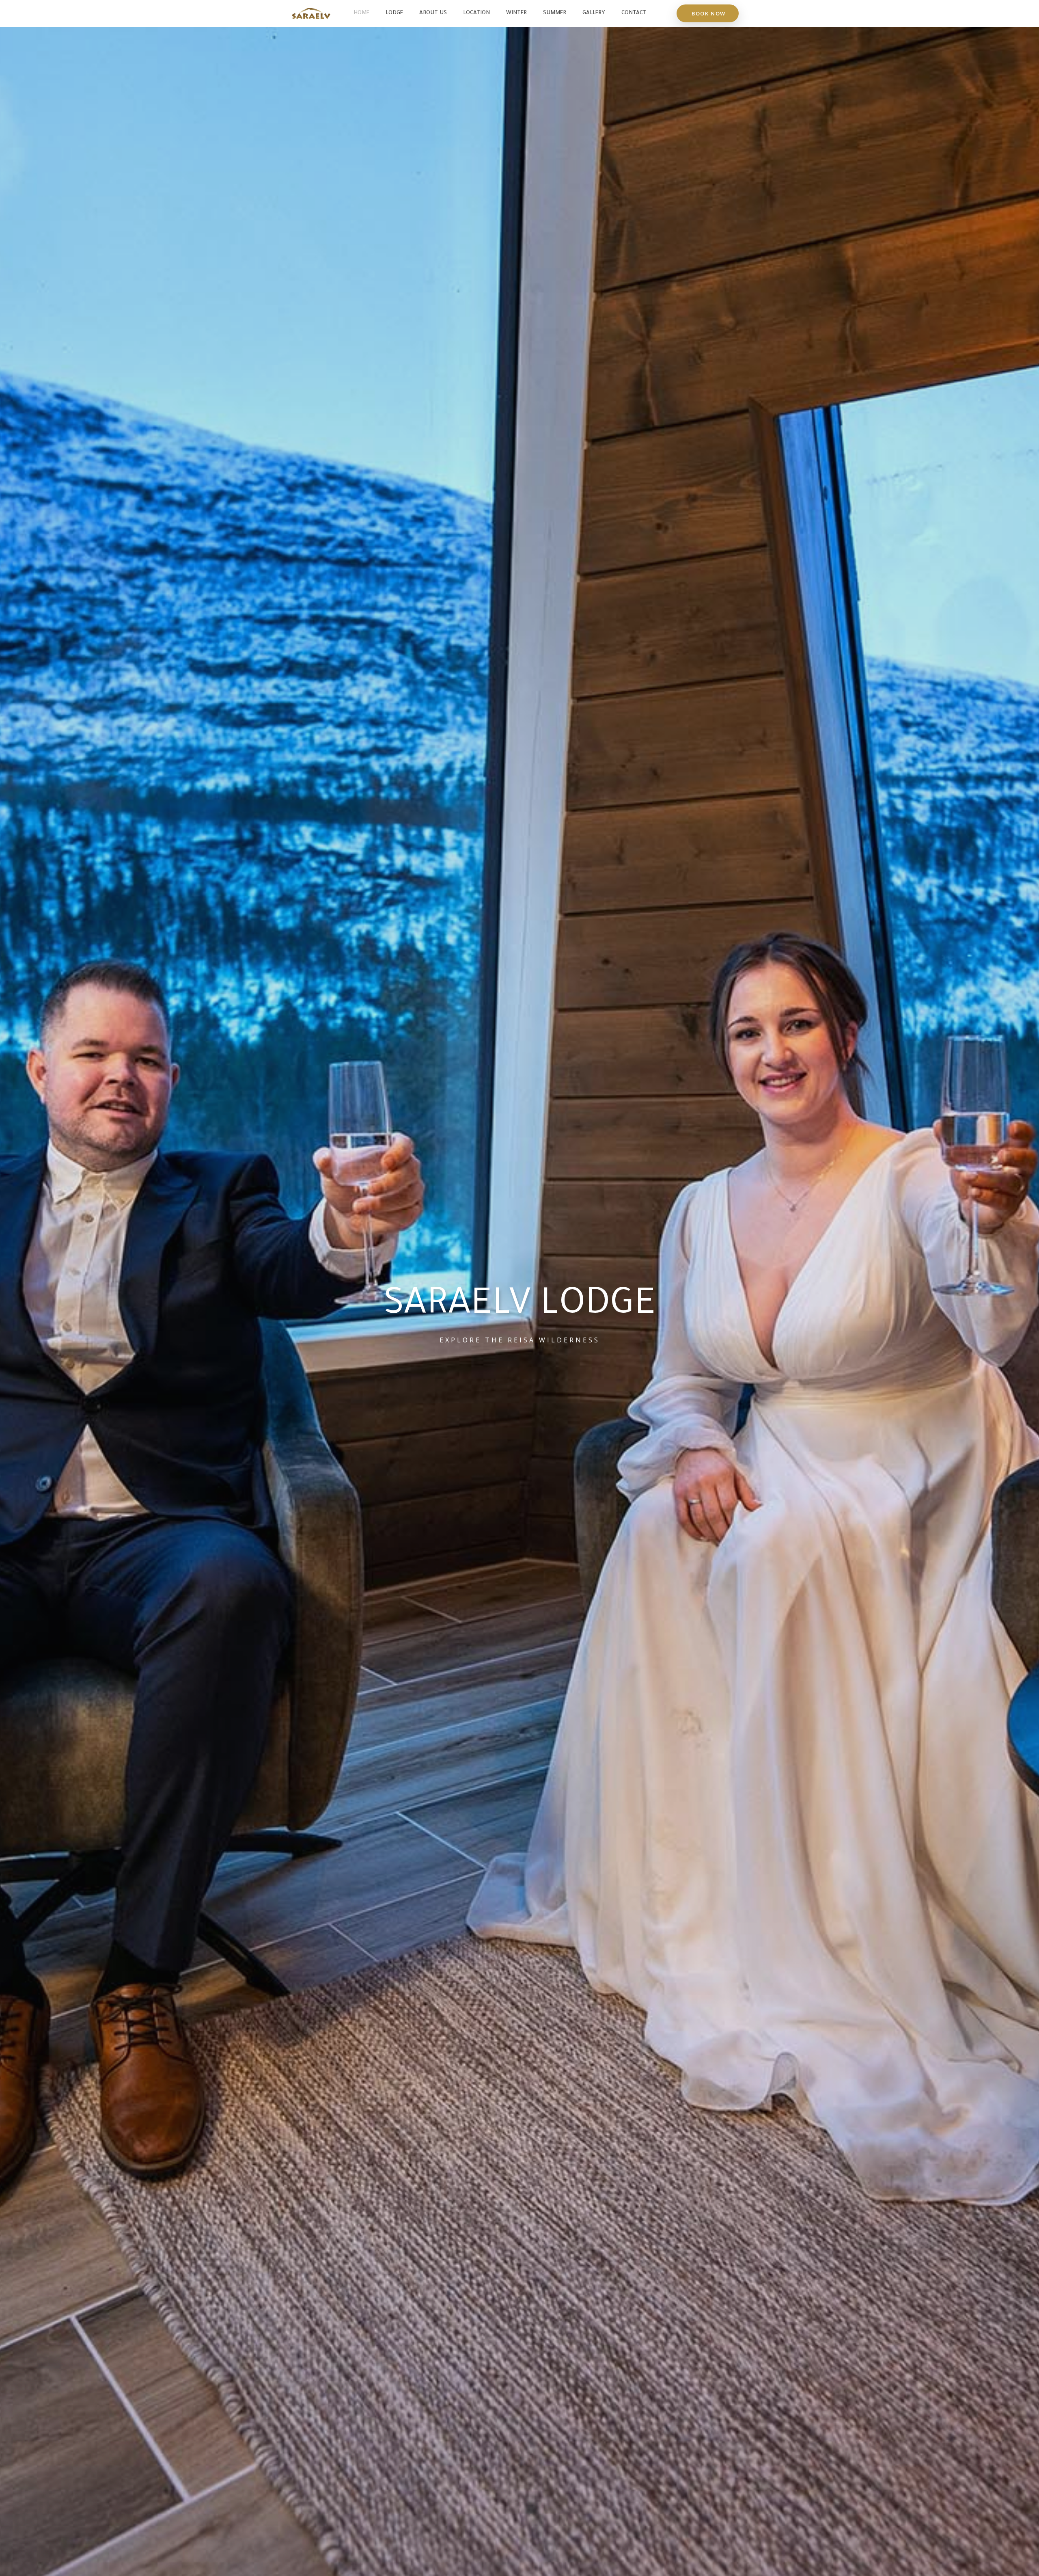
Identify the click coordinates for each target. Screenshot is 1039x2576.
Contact (634, 13)
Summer (555, 13)
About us (433, 13)
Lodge (394, 13)
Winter (516, 13)
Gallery (594, 13)
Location (476, 13)
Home (361, 13)
